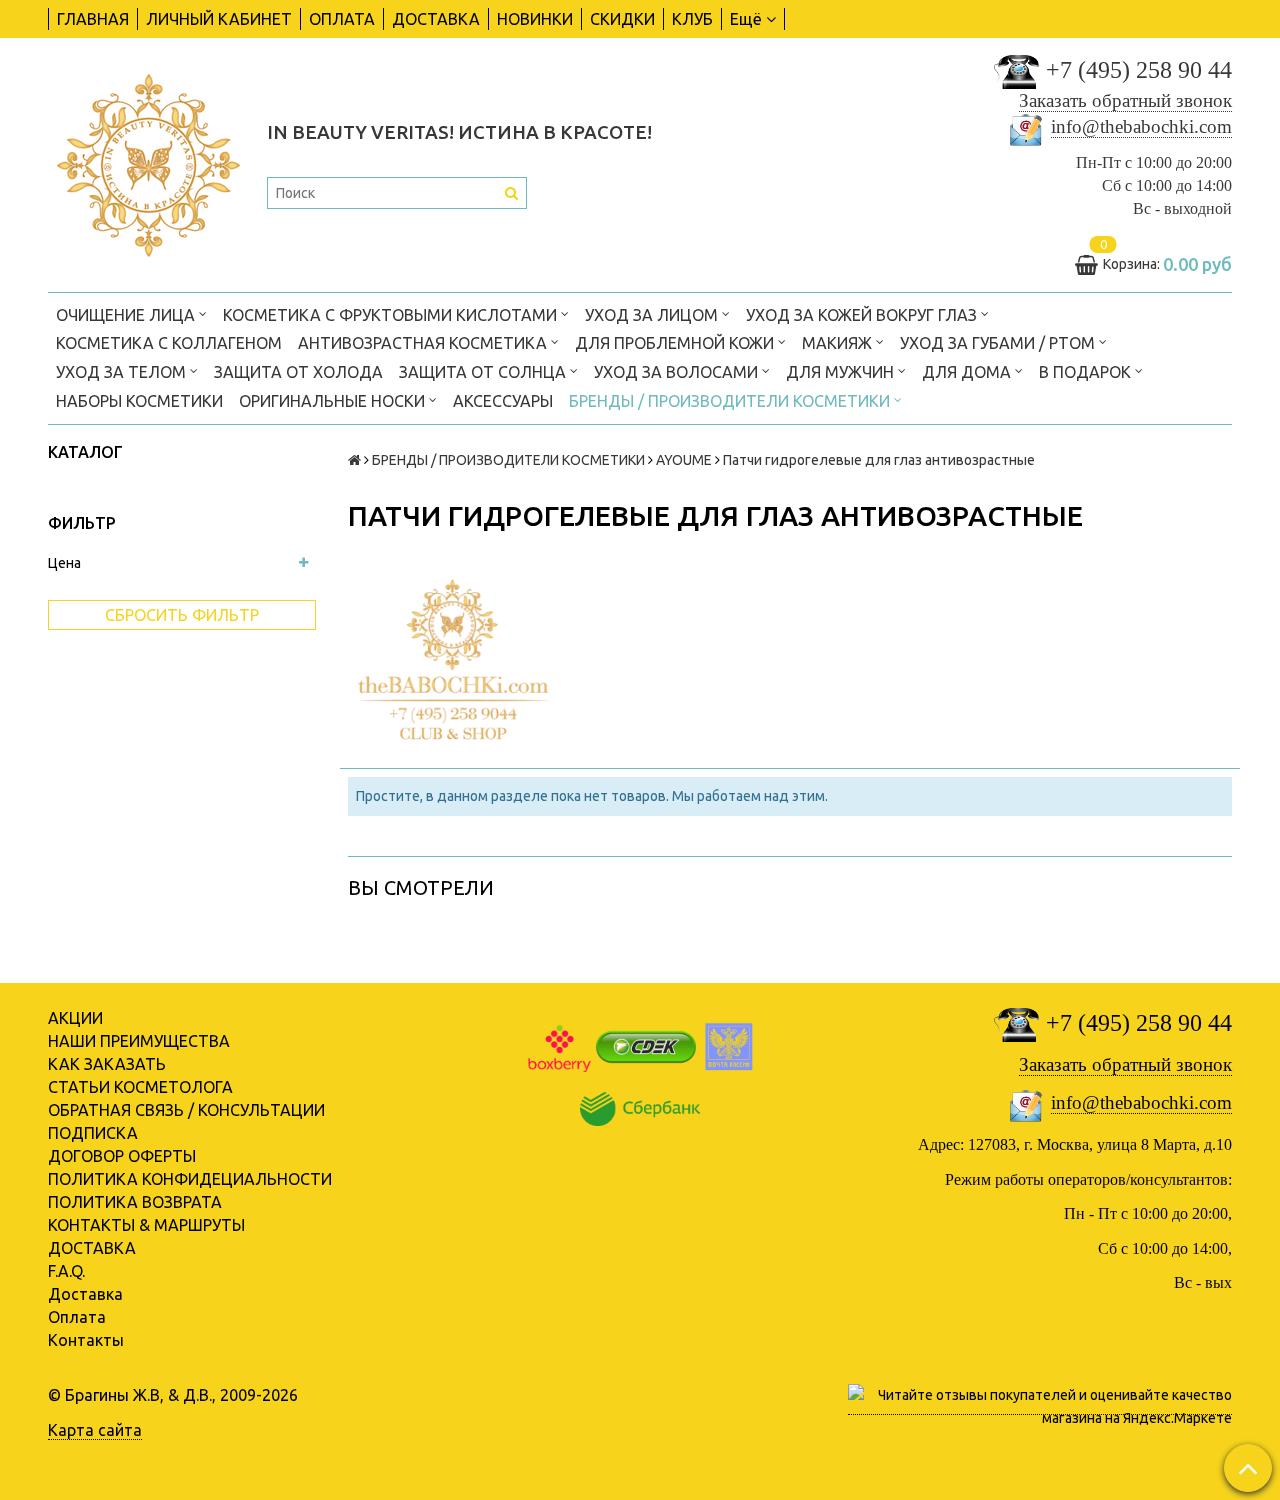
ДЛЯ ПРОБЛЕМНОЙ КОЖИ (676, 343)
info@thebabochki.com (1141, 126)
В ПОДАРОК (1087, 372)
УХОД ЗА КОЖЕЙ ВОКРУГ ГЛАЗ (863, 315)
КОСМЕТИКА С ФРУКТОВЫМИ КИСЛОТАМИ (392, 315)
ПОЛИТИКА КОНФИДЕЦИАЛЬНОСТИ (190, 1179)
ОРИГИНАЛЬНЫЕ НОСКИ (334, 401)
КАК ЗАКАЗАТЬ (107, 1064)
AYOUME (684, 460)
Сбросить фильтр (182, 615)
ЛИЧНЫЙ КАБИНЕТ (219, 19)
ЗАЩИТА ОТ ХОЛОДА (298, 372)
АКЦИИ (75, 1018)
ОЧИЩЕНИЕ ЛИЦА (127, 315)
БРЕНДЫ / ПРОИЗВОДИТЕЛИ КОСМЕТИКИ (731, 401)
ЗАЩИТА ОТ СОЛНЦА (484, 372)
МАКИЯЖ (839, 343)
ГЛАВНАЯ (93, 19)
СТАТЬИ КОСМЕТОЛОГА (140, 1087)
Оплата (77, 1317)
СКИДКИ (622, 19)
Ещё (746, 19)
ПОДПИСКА (93, 1133)
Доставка (85, 1294)
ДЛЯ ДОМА (968, 372)
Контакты (86, 1340)
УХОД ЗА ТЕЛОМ (123, 372)
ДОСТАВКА (436, 19)
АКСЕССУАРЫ (503, 401)
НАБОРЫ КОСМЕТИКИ (139, 401)
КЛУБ (692, 19)
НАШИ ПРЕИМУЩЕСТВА (139, 1041)
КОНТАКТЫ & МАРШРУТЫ (146, 1225)
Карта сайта (95, 1430)
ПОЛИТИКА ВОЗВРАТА (135, 1202)
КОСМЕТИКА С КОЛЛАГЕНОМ (169, 343)
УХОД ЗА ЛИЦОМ (653, 315)
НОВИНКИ (535, 19)
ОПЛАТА (342, 19)
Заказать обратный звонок (1125, 100)
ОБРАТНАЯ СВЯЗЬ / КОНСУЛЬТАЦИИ (186, 1110)
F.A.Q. (66, 1271)
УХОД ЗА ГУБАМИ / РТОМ (999, 343)
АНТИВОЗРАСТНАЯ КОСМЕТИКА (424, 343)
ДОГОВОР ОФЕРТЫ (122, 1156)
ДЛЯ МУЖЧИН (842, 372)
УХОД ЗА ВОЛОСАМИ (678, 372)
